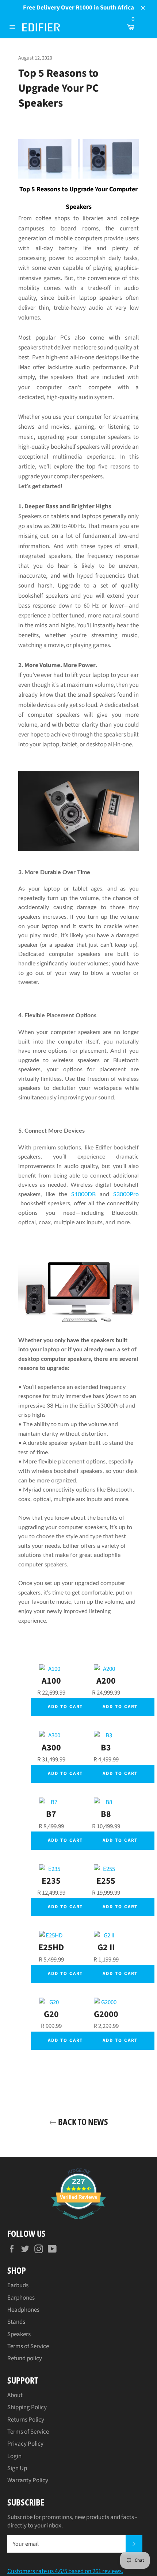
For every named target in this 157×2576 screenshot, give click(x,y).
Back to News (82, 2122)
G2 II (106, 1947)
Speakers (19, 2334)
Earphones (21, 2298)
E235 (51, 1881)
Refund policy (25, 2358)
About (15, 2395)
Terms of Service (28, 2346)
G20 (51, 2014)
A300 (51, 1748)
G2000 (106, 2014)
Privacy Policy (25, 2444)
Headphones (23, 2310)
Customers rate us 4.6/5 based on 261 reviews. (65, 2571)
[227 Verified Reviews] (78, 2223)
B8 (106, 1814)
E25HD (51, 1947)
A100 (51, 1681)
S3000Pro (126, 1194)
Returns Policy (26, 2420)
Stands (16, 2322)
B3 (106, 1748)
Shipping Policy (27, 2407)
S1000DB (83, 1194)
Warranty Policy (28, 2480)
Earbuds (18, 2285)
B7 (51, 1814)
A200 (106, 1681)
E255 (106, 1881)
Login (14, 2456)
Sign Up (17, 2468)
